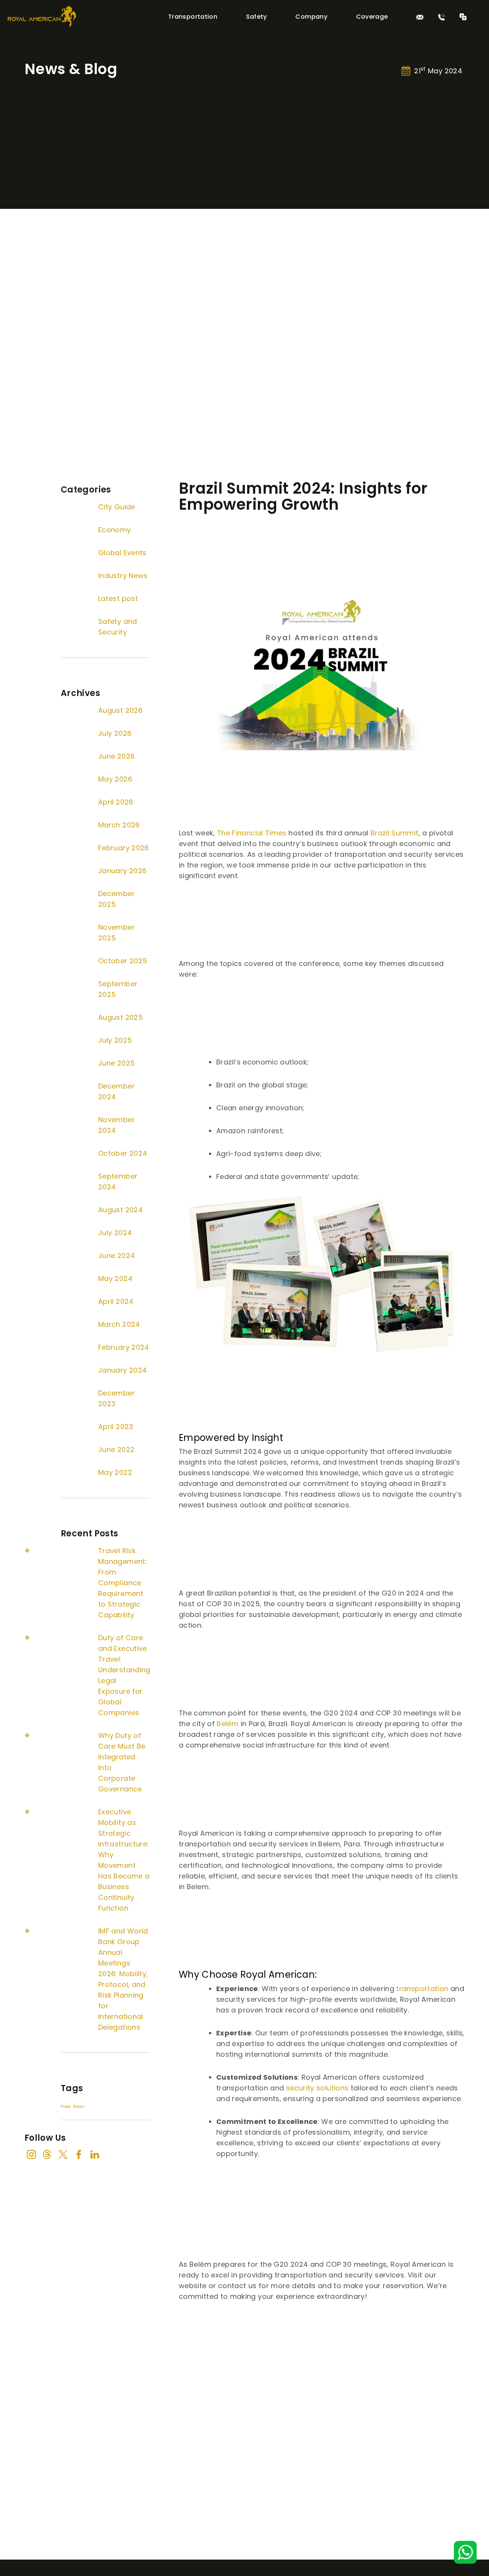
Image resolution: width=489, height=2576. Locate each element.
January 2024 (122, 1370)
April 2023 (116, 1427)
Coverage (372, 17)
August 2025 (121, 1017)
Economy (115, 530)
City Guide (117, 507)
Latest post (118, 598)
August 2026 (120, 710)
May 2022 (115, 1472)
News (79, 2107)
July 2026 (115, 733)
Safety (257, 17)
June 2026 (116, 756)
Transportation (193, 17)
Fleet (66, 2107)
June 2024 (117, 1256)
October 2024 (123, 1153)
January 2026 (122, 871)
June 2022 (116, 1450)
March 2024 (119, 1324)
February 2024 (124, 1347)
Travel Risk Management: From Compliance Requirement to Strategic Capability (123, 1583)
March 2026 (119, 825)
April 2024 (116, 1301)
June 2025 (117, 1063)
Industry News (123, 576)
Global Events (122, 553)
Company (311, 17)
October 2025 (123, 961)
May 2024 (115, 1278)
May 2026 (115, 779)
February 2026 (124, 848)
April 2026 (116, 802)
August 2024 (121, 1210)
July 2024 (115, 1233)
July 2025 (115, 1040)
